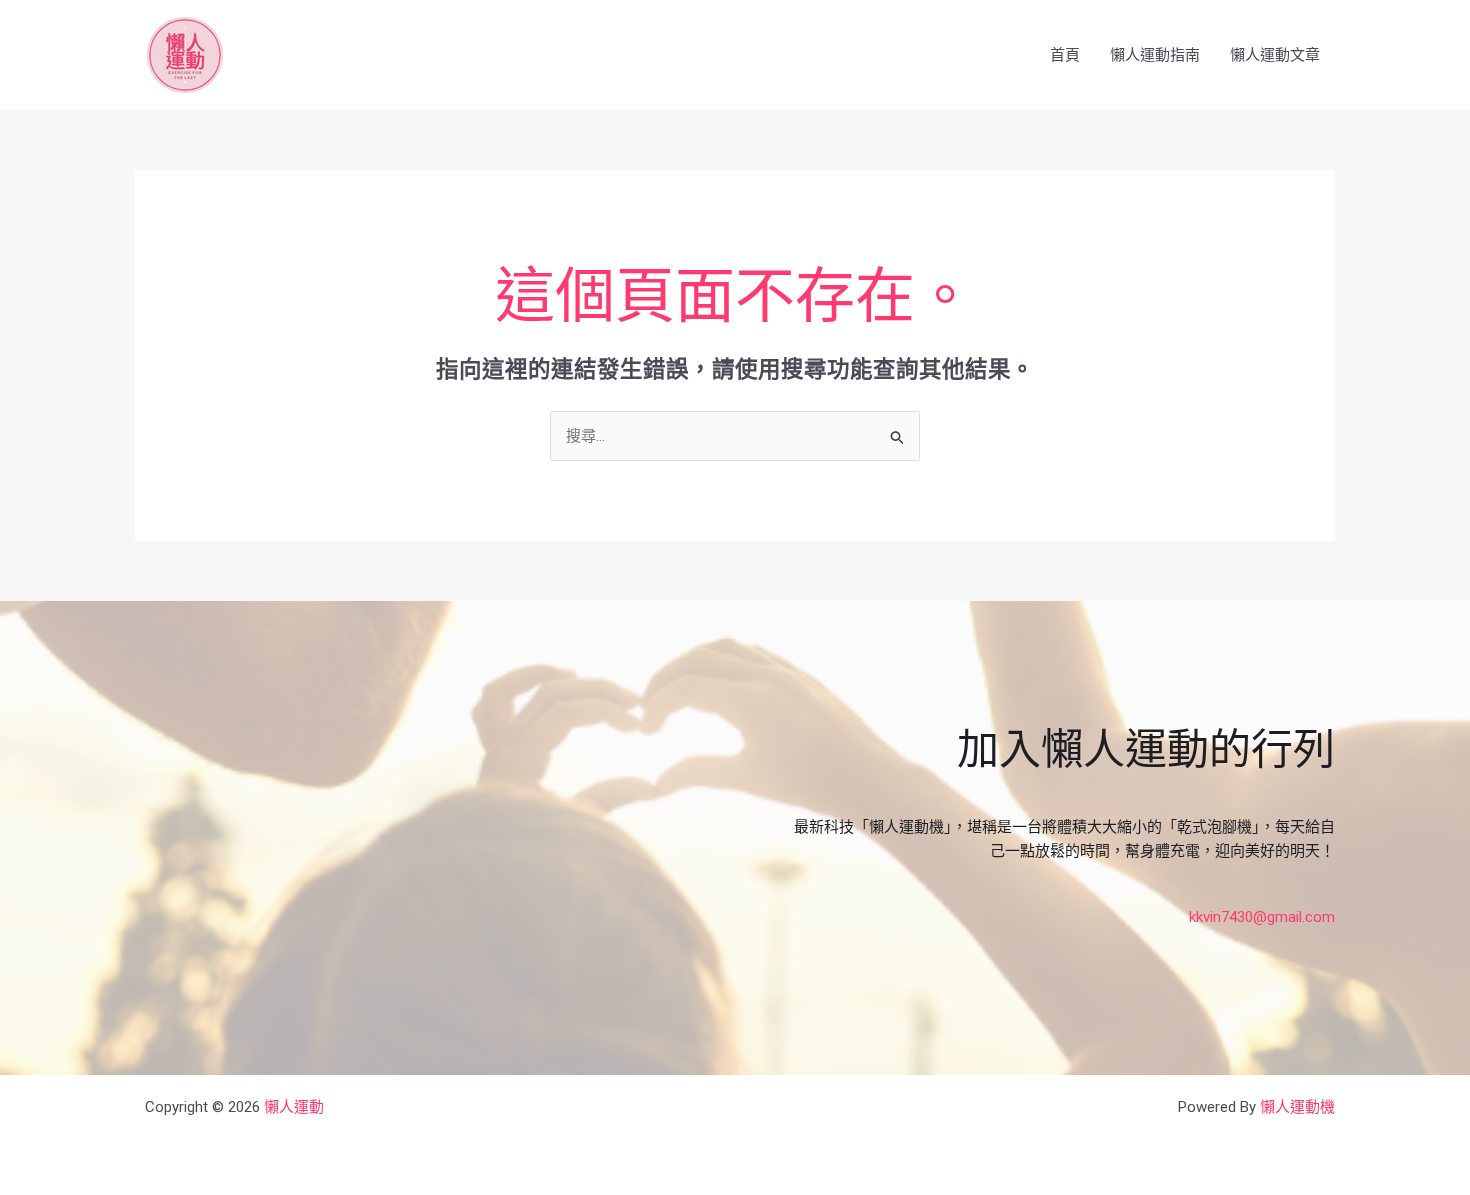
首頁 (1065, 55)
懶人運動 (294, 1107)
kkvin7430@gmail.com (1262, 917)
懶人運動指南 (1155, 55)
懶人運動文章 (1275, 55)
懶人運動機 (1297, 1107)
